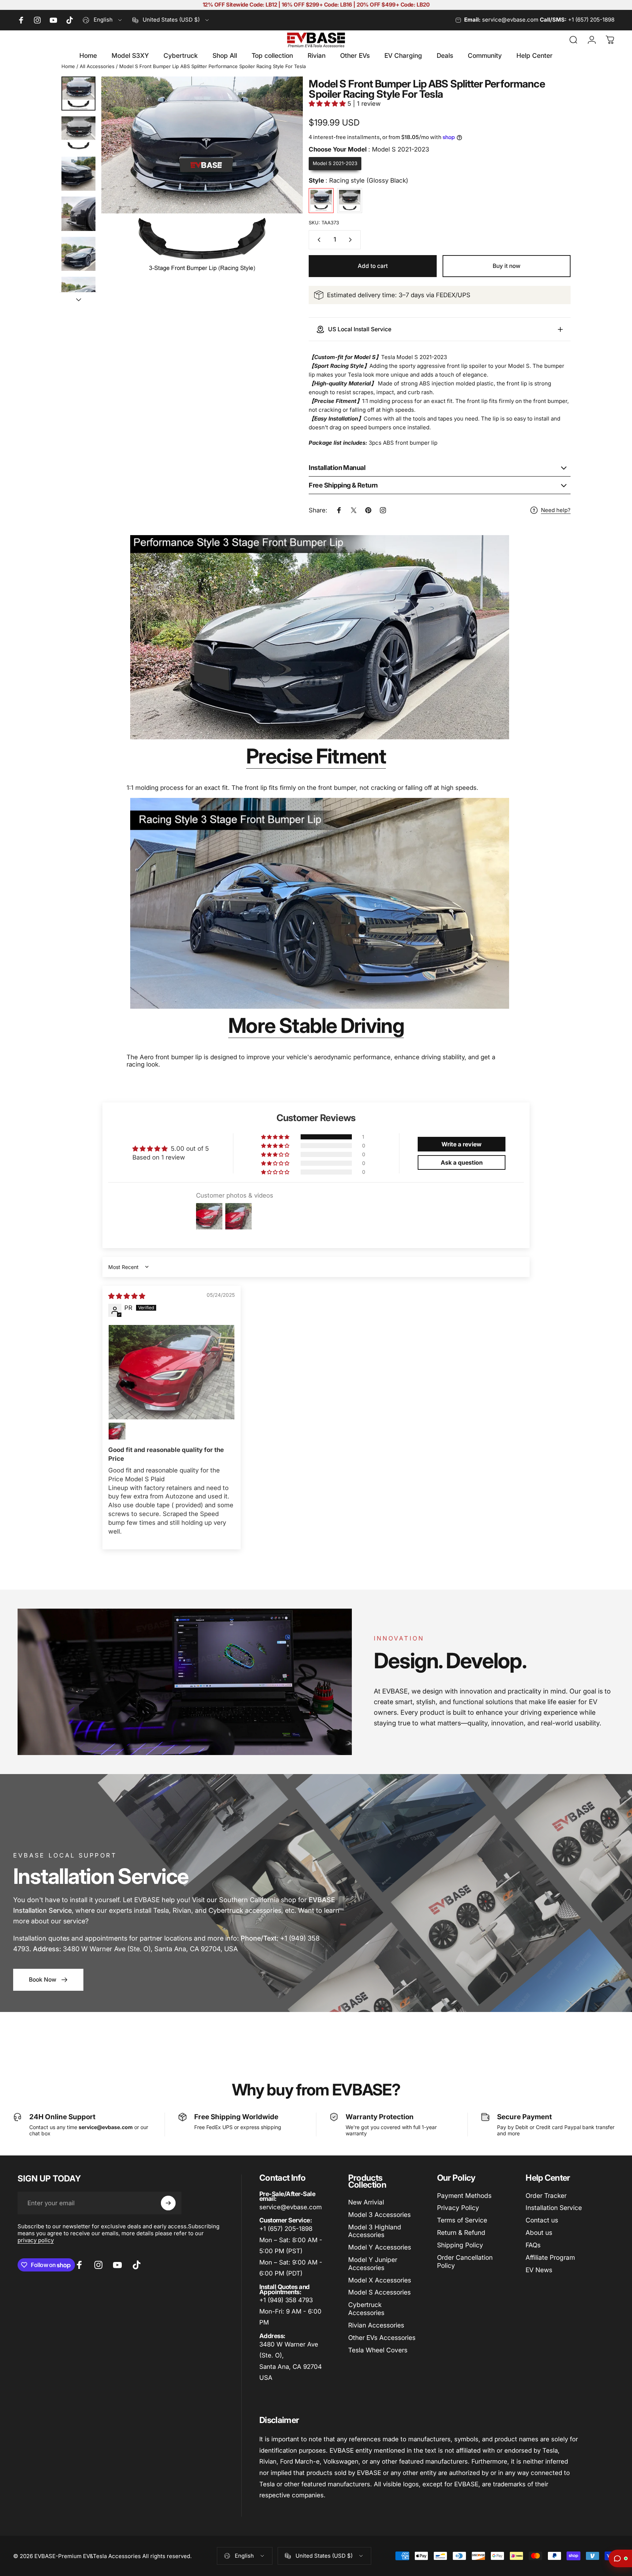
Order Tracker (546, 2196)
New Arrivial (366, 2202)
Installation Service (554, 2208)
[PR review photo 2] (117, 1431)
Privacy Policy (458, 2208)
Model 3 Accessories (379, 2215)
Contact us (542, 2220)
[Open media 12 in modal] (202, 177)
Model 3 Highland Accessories (375, 2231)
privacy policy (36, 2240)
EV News (539, 2270)
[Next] (284, 193)
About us (539, 2232)
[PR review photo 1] (172, 1372)
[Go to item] (78, 94)
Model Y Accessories (380, 2247)
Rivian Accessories (376, 2325)
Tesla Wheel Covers (378, 2350)
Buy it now (507, 266)
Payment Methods (464, 2196)
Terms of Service (462, 2220)
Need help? (556, 510)
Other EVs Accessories (382, 2338)
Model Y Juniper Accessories (373, 2264)
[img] (127, 1296)
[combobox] (103, 20)
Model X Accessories (380, 2280)
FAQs (533, 2245)
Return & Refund (461, 2232)
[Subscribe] (168, 2203)
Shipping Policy (460, 2245)
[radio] (335, 164)
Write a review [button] (462, 1144)
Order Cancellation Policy (465, 2261)
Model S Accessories (379, 2292)
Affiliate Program (550, 2257)
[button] (328, 104)
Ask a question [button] (462, 1162)
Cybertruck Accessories (366, 2309)
